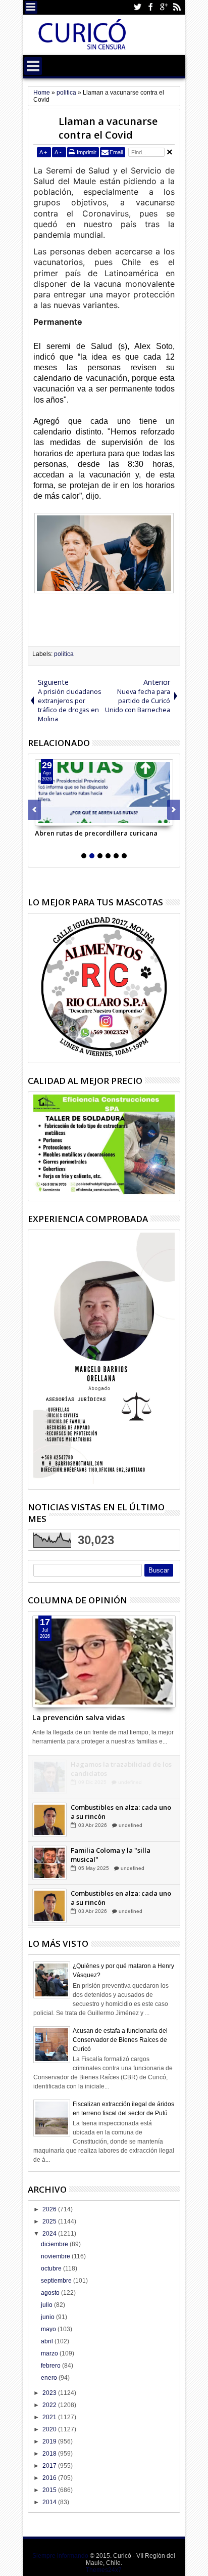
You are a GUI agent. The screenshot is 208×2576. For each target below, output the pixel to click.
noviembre (56, 2256)
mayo (49, 2329)
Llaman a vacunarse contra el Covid (108, 128)
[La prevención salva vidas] (104, 1662)
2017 (50, 2466)
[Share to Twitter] (54, 818)
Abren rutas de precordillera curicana (96, 833)
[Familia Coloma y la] (49, 1863)
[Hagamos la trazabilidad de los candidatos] (49, 1777)
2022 (50, 2405)
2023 (50, 2393)
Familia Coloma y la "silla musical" (111, 1855)
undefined (130, 1782)
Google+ (164, 7)
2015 (50, 2490)
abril (48, 2341)
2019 (50, 2441)
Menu (31, 7)
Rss (177, 7)
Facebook (150, 7)
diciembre (55, 2244)
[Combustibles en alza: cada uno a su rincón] (49, 1820)
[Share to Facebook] (43, 818)
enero (50, 2378)
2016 (50, 2478)
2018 (50, 2454)
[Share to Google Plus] (65, 818)
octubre (52, 2268)
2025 (50, 2221)
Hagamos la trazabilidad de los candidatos (121, 1769)
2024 (50, 2234)
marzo (50, 2353)
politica (64, 654)
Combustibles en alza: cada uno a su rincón (121, 1812)
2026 (50, 2209)
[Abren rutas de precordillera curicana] (104, 793)
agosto (51, 2293)
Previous (173, 810)
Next (35, 810)
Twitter (137, 7)
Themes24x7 (104, 2570)
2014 (50, 2502)
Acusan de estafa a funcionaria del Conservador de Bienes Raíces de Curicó (120, 2040)
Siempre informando (60, 2556)
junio (48, 2317)
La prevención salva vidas (79, 1717)
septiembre (57, 2281)
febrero (51, 2366)
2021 (50, 2417)
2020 (50, 2429)
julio (47, 2305)
